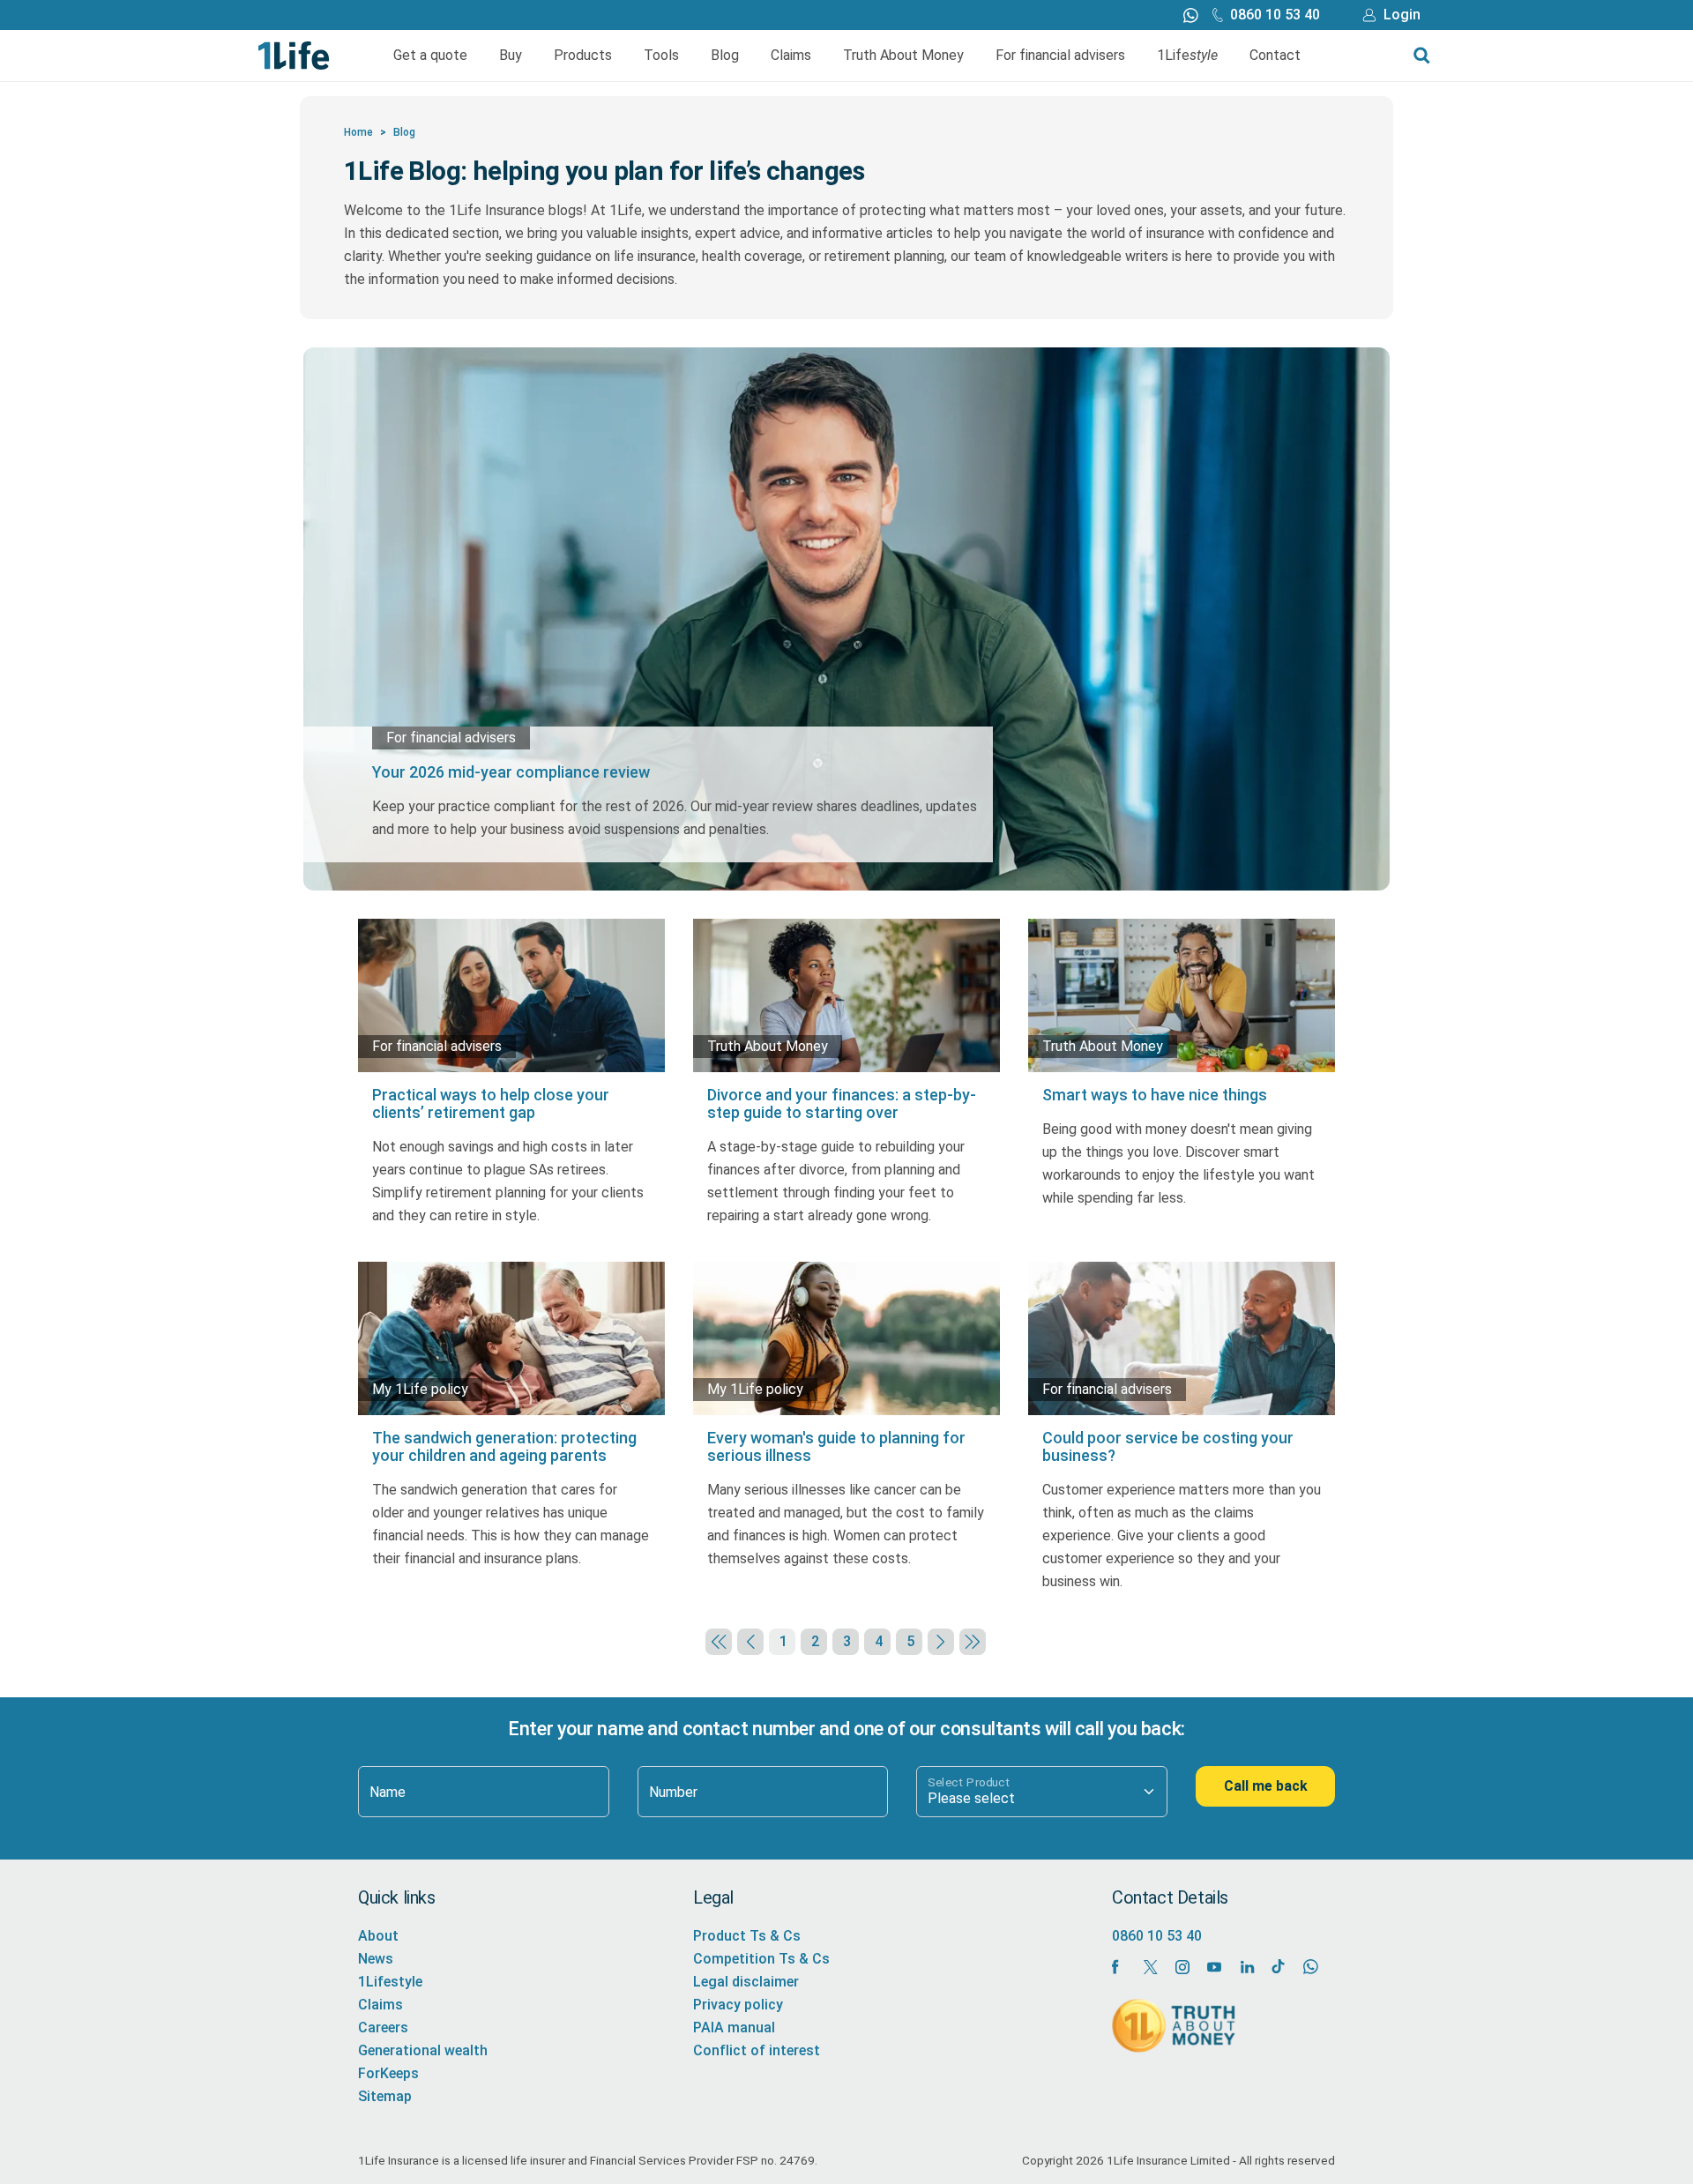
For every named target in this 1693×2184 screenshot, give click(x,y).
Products (583, 55)
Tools (661, 55)
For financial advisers (1060, 55)
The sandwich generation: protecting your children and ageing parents (504, 1446)
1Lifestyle (390, 1982)
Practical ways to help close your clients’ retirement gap (491, 1103)
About (378, 1936)
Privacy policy (738, 2005)
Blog (725, 55)
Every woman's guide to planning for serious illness (836, 1446)
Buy (511, 55)
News (376, 1959)
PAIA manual (734, 2027)
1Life (1187, 55)
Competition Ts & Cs (761, 1959)
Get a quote (430, 55)
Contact (1275, 55)
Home (358, 132)
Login (1402, 15)
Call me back (1266, 1786)
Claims (791, 55)
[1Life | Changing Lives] (294, 54)
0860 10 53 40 (1275, 15)
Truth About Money (903, 55)
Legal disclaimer (746, 1982)
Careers (383, 2027)
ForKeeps (388, 2073)
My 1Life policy (420, 1389)
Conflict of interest (757, 2050)
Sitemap (385, 2096)
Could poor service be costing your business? (1168, 1446)
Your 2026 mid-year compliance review (511, 772)
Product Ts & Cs (747, 1936)
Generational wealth (423, 2050)
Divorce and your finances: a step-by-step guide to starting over (842, 1103)
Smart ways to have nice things (1155, 1095)
